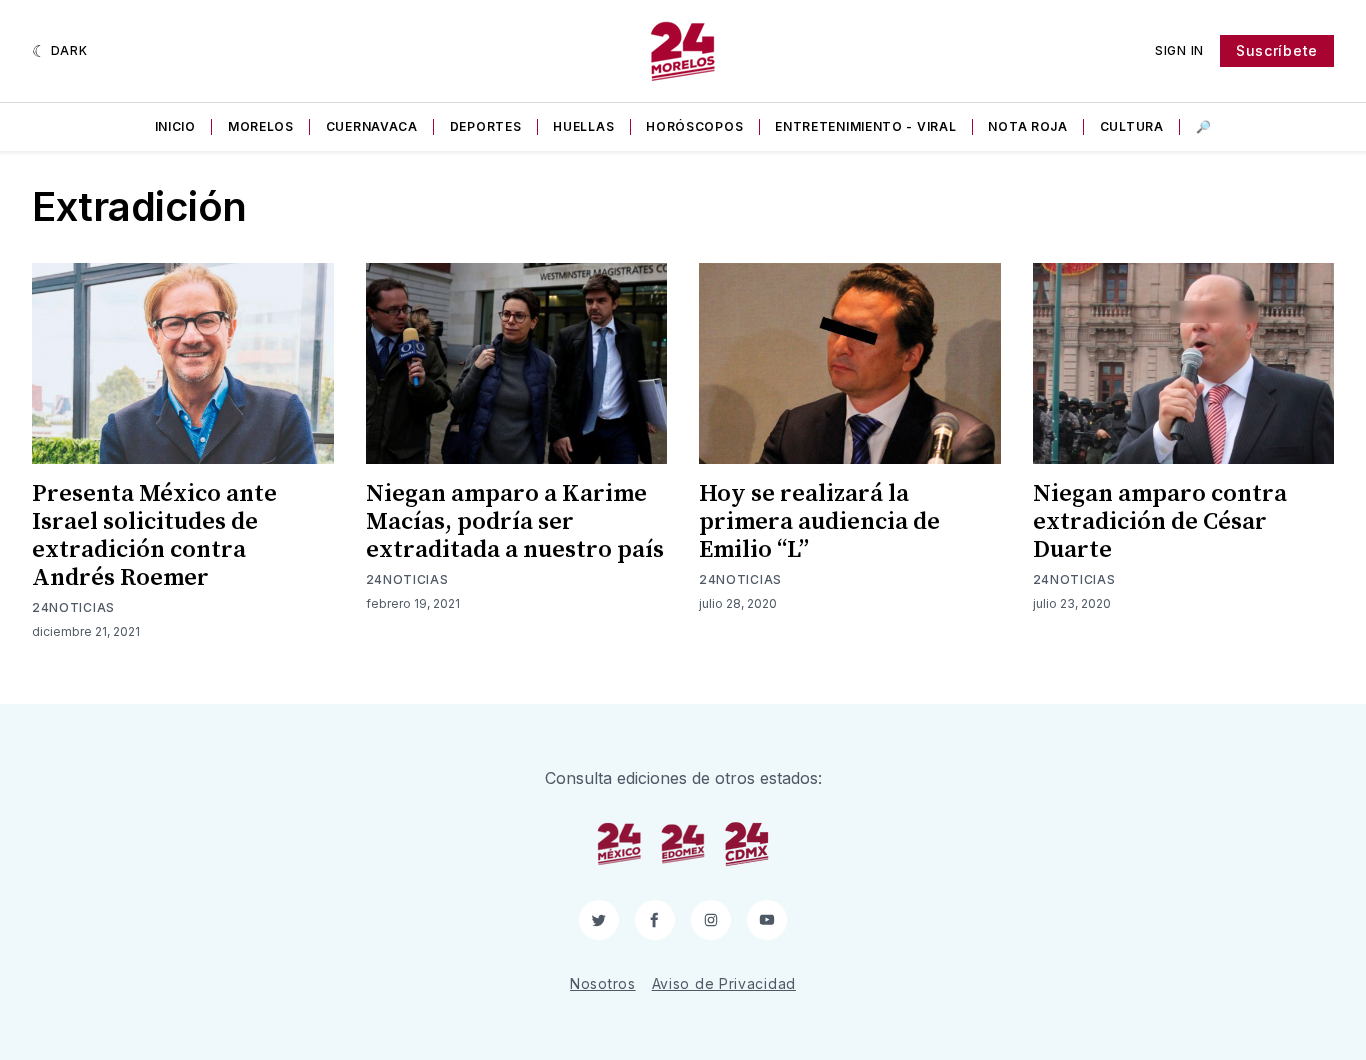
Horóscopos (694, 126)
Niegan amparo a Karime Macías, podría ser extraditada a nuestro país (515, 522)
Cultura (1132, 126)
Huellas (583, 126)
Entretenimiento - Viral (865, 126)
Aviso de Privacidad (724, 983)
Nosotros (603, 983)
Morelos (261, 126)
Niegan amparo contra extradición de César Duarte (1160, 522)
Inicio (175, 126)
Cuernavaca (372, 126)
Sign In (1179, 50)
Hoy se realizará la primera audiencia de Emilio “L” (819, 522)
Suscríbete (1277, 50)
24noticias (73, 607)
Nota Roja (1027, 126)
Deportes (486, 126)
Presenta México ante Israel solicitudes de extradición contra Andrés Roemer (154, 536)
